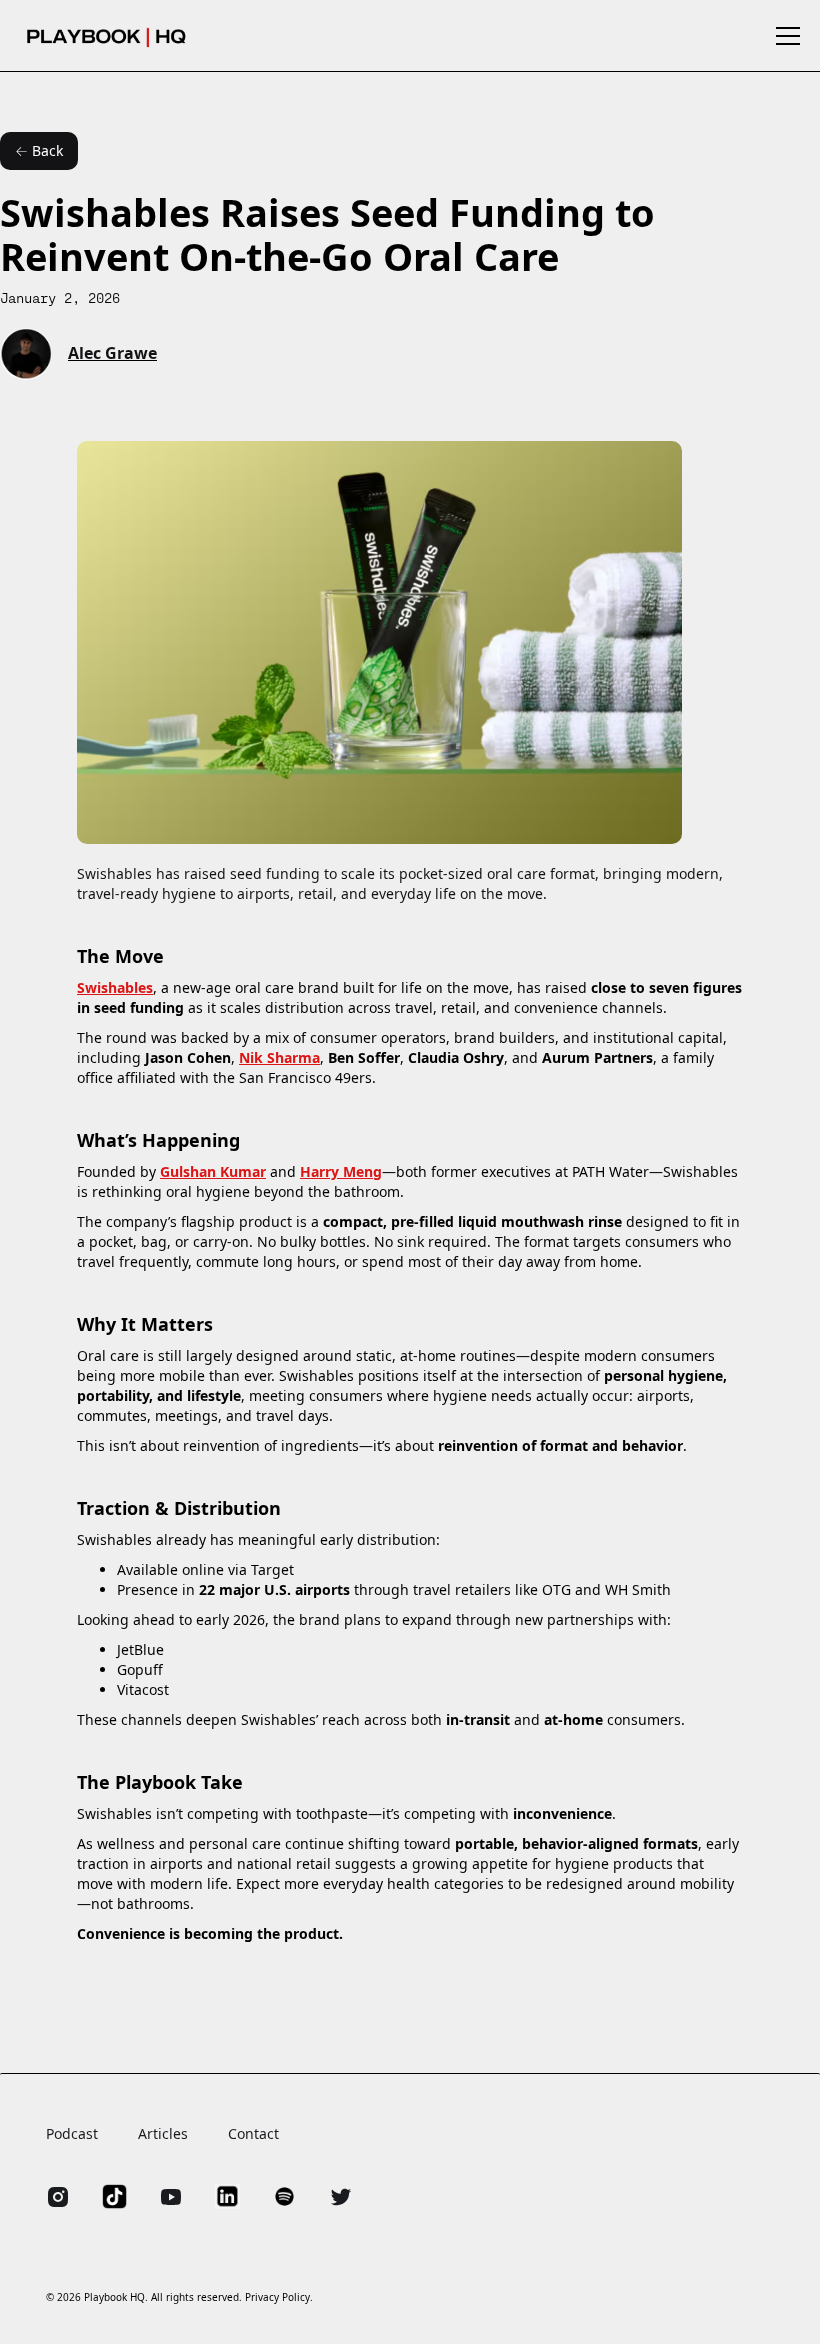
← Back (39, 150)
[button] (784, 36)
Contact (253, 2133)
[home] (106, 36)
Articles (163, 2133)
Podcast (72, 2133)
